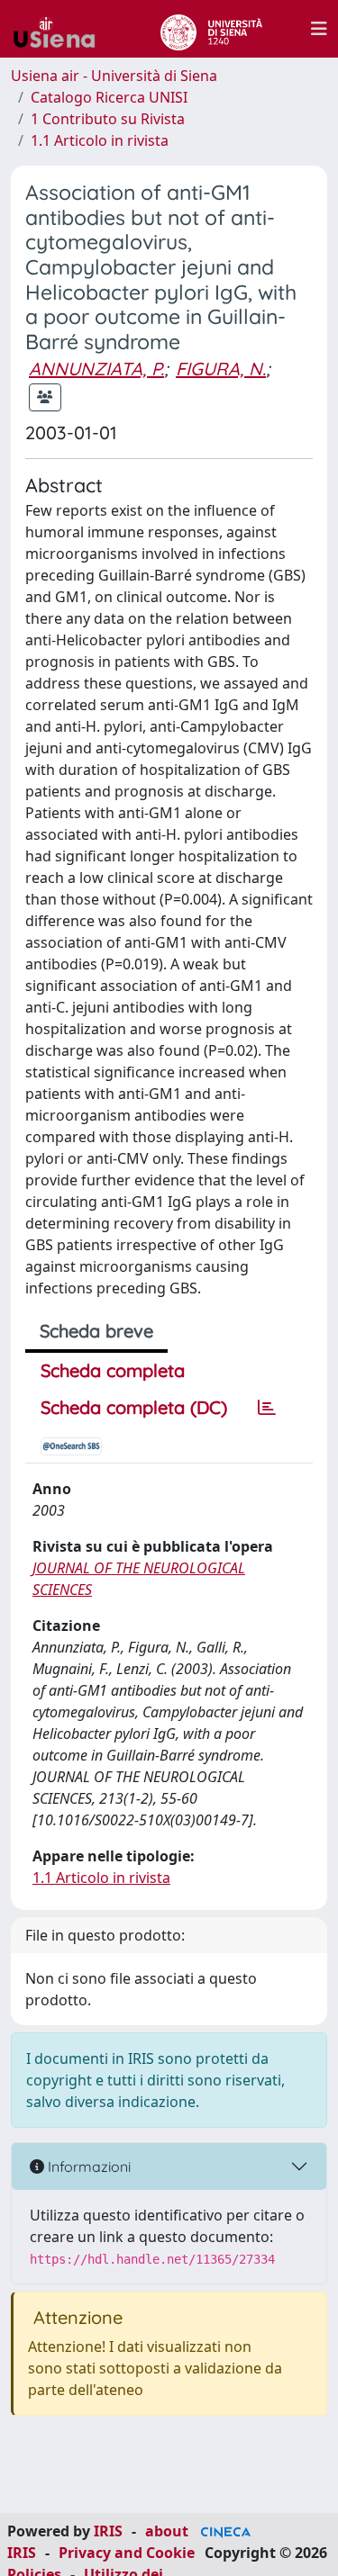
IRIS (108, 2531)
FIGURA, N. (221, 369)
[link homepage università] (211, 29)
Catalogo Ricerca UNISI (109, 97)
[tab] (267, 1408)
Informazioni (87, 2166)
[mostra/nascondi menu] (319, 29)
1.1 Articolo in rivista (100, 140)
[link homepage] (61, 29)
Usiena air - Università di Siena (114, 76)
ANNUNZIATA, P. (96, 369)
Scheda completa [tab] (113, 1370)
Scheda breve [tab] (96, 1331)
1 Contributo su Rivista (108, 119)
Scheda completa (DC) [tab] (134, 1407)
